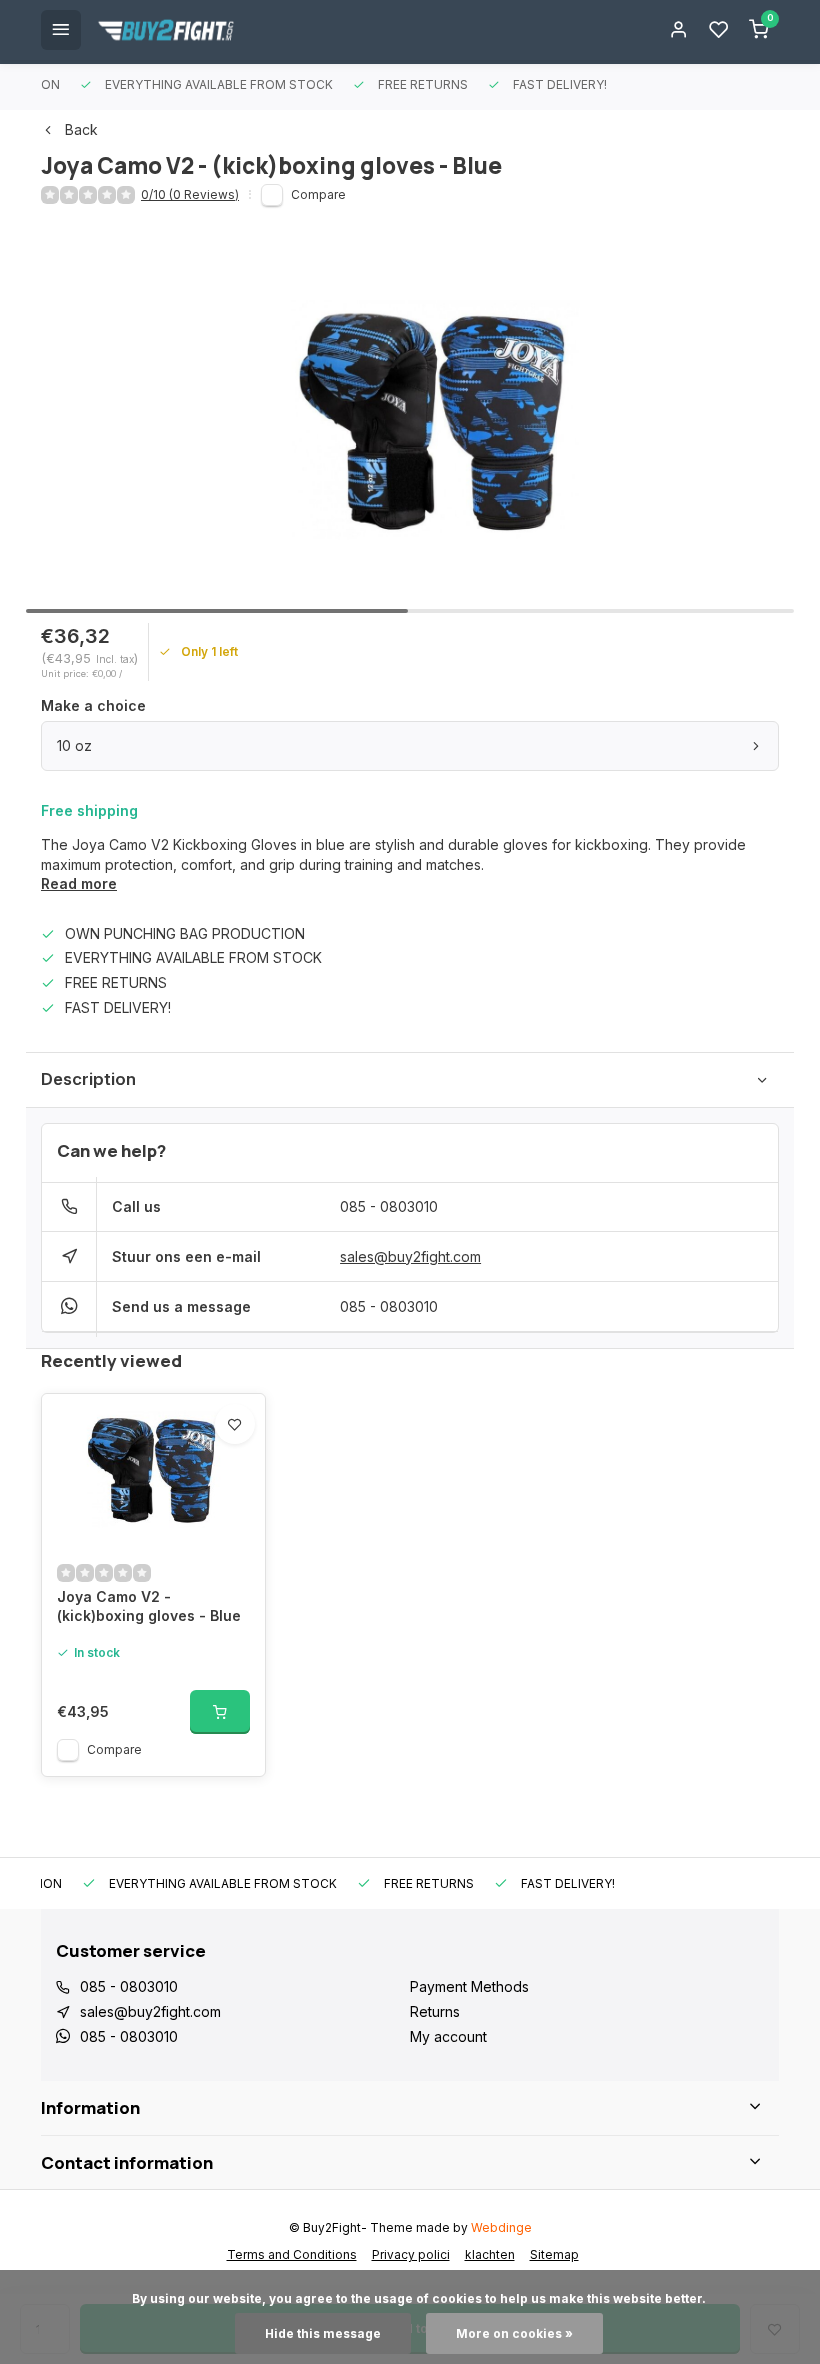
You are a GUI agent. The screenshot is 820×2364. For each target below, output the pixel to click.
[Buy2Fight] (166, 30)
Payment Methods (469, 1986)
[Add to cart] (220, 1712)
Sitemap (554, 2254)
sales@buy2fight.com (410, 1256)
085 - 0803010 (389, 1206)
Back (81, 129)
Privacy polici (411, 2254)
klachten (490, 2254)
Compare (318, 194)
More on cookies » (514, 2333)
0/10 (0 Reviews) (190, 194)
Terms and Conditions (292, 2254)
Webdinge (501, 2227)
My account (448, 2036)
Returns (435, 2011)
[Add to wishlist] (235, 1424)
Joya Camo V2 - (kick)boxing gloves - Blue (149, 1606)
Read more (79, 883)
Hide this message (323, 2333)
